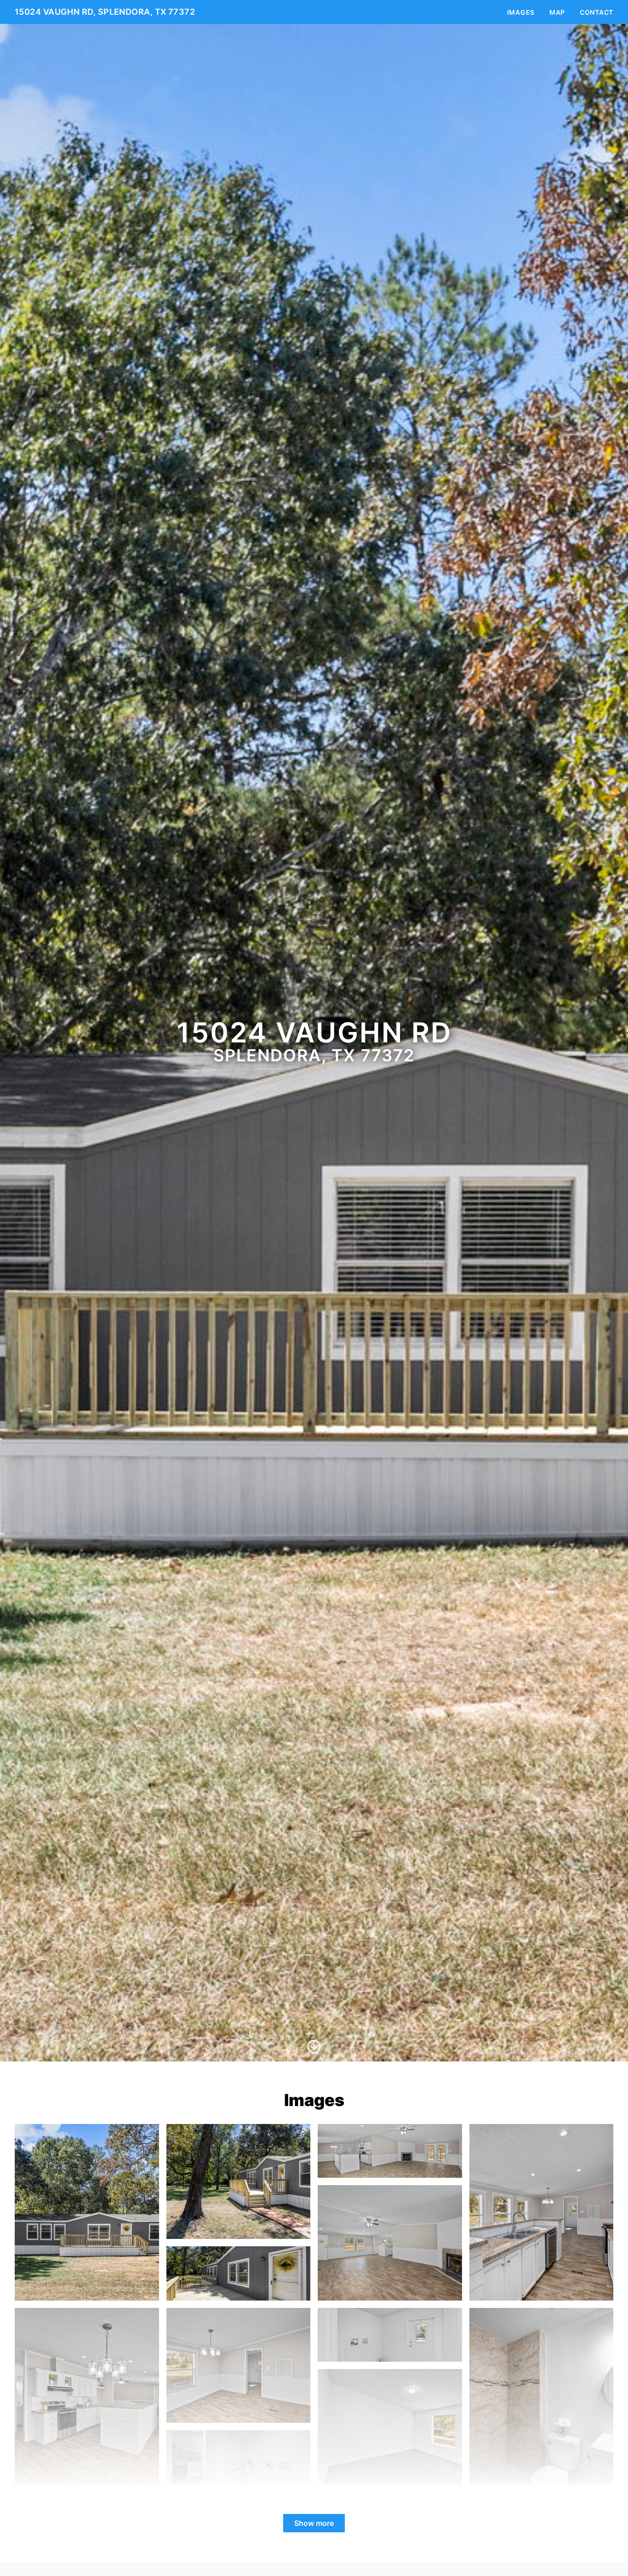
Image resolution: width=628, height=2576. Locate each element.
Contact (597, 12)
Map (557, 12)
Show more (314, 2523)
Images (521, 12)
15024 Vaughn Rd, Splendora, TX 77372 (105, 12)
